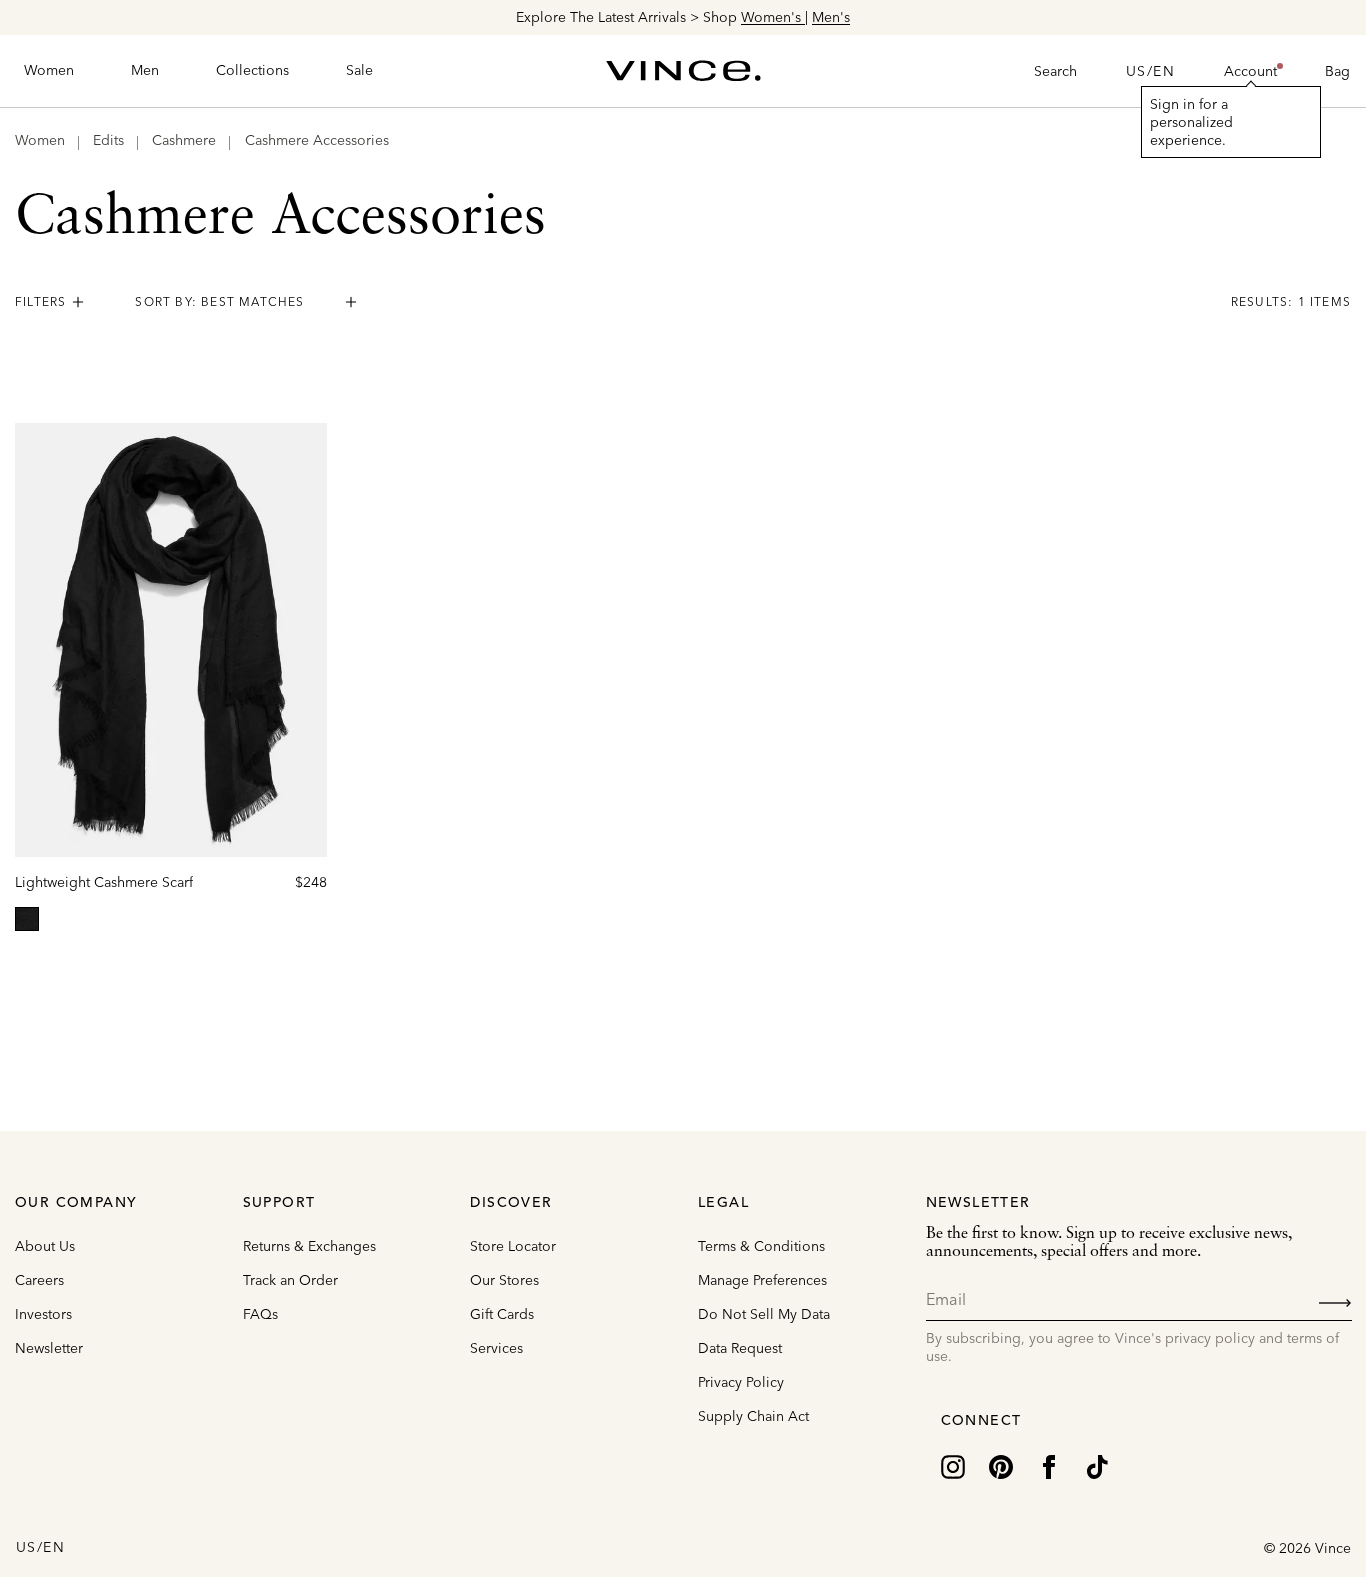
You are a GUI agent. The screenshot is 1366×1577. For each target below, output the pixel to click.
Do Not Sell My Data (764, 1314)
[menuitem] (49, 71)
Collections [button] (252, 70)
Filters (40, 301)
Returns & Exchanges (309, 1246)
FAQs (260, 1314)
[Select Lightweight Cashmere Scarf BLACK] (27, 919)
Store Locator (513, 1246)
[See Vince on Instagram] (953, 1465)
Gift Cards (502, 1314)
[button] (1250, 71)
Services (496, 1348)
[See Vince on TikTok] (1097, 1465)
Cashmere (184, 140)
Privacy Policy (741, 1382)
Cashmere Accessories (317, 140)
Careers (39, 1280)
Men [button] (145, 70)
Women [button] (49, 70)
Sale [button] (359, 70)
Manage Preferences (762, 1280)
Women (40, 140)
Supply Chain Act (753, 1416)
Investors (43, 1314)
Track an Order (290, 1280)
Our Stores (504, 1280)
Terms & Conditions (761, 1246)
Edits (108, 140)
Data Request (740, 1348)
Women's (773, 17)
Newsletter (49, 1348)
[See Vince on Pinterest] (1001, 1465)
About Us (45, 1246)
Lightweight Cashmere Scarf (104, 882)
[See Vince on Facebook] (1049, 1465)
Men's (831, 17)
